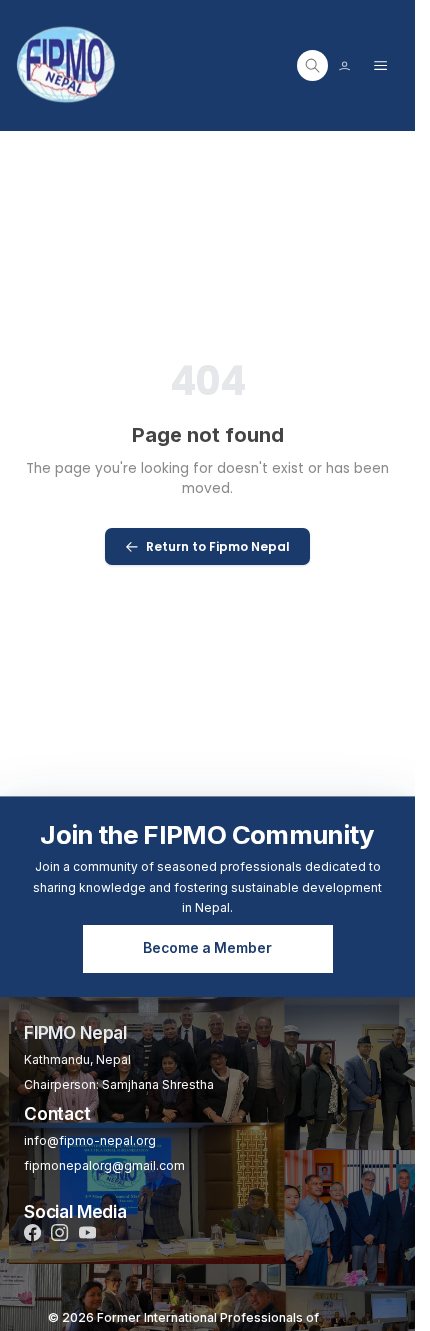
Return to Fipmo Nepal (218, 546)
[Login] (344, 65)
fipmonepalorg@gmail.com (104, 1165)
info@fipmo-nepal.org (90, 1140)
